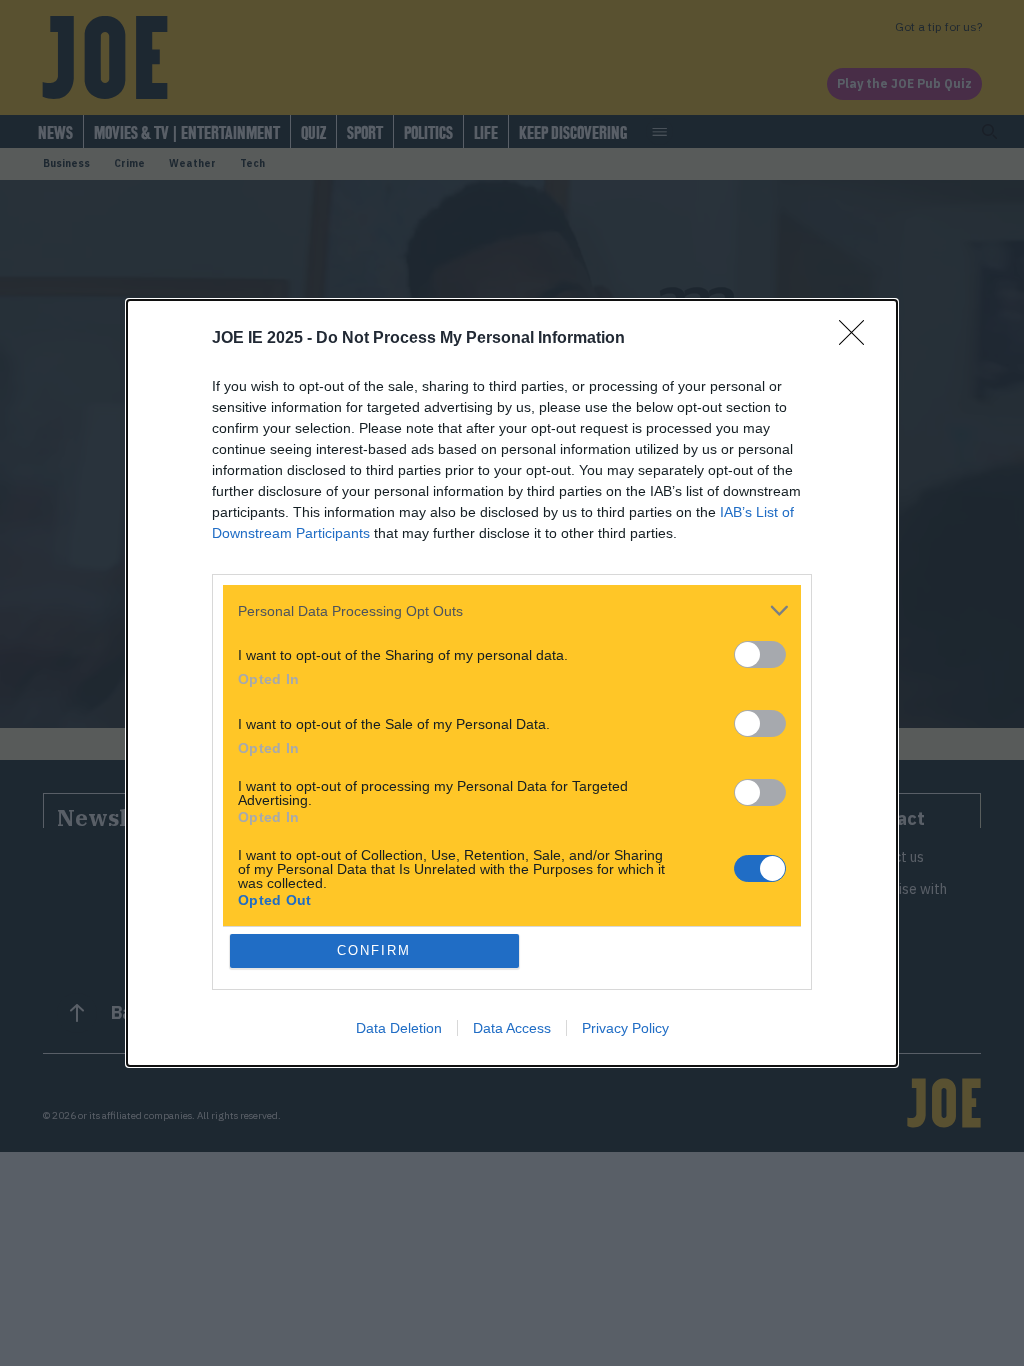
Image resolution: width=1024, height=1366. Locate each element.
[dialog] (512, 683)
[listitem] (512, 610)
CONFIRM (374, 950)
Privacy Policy (625, 1028)
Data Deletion (399, 1028)
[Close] (858, 339)
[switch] (760, 654)
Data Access (512, 1028)
